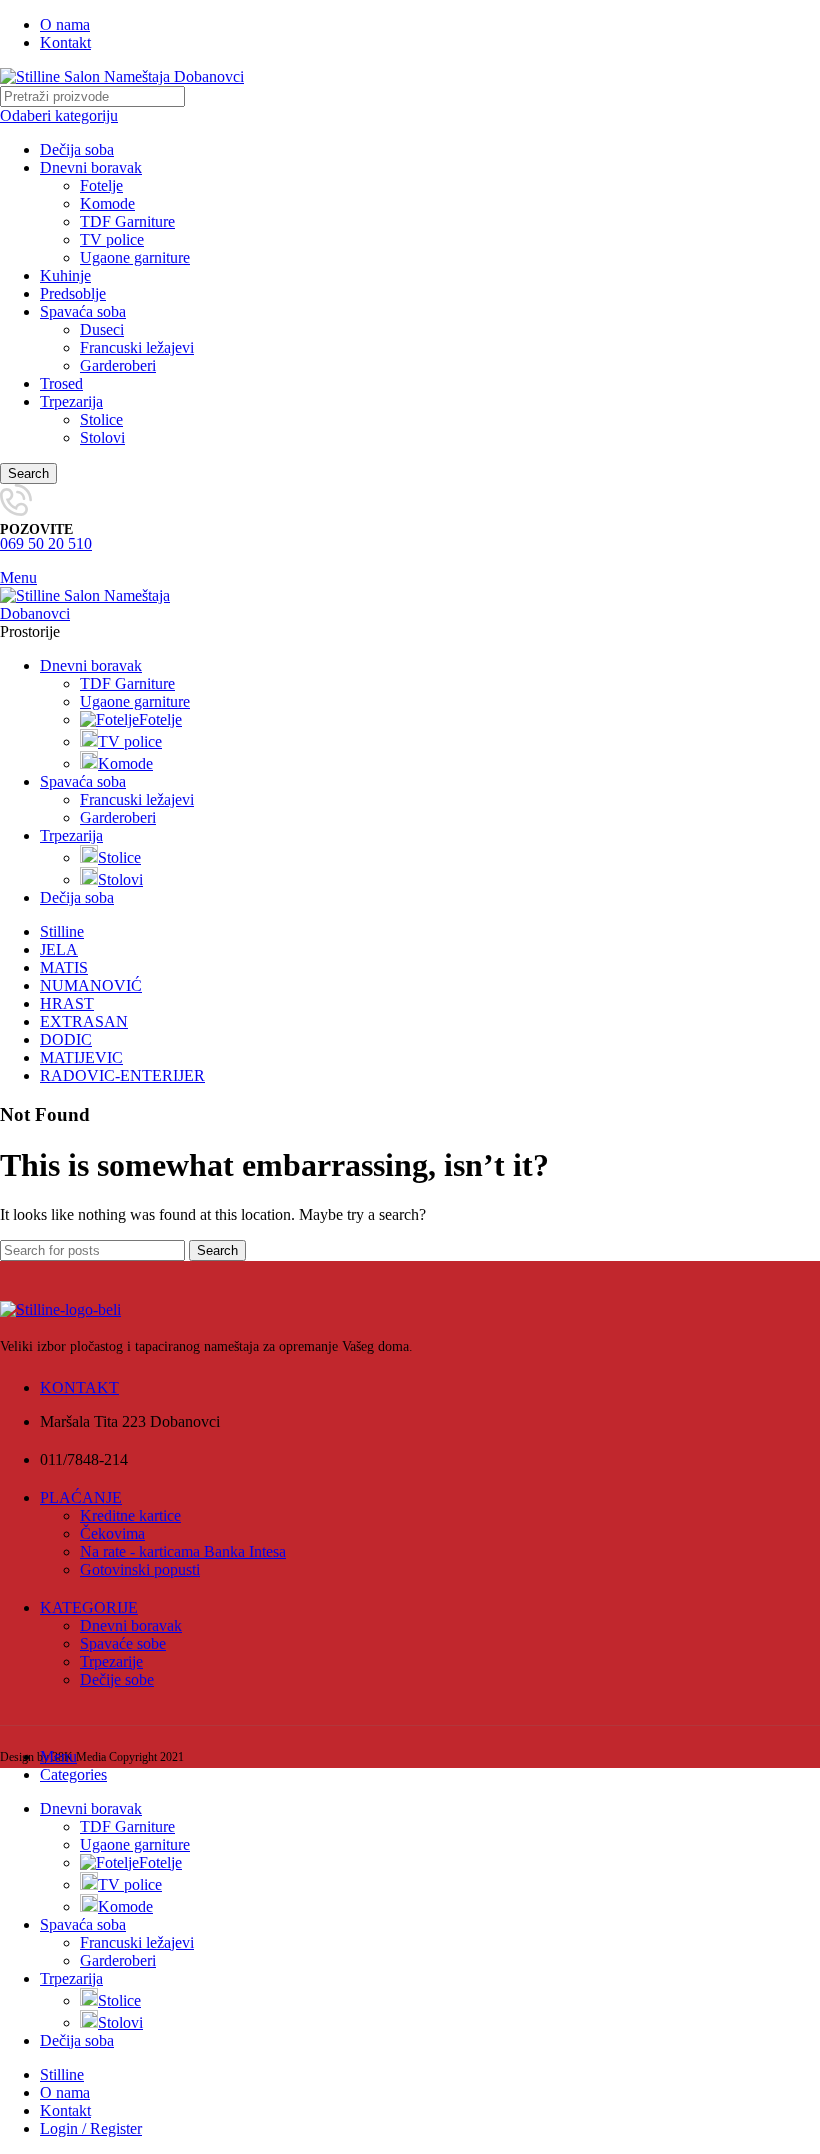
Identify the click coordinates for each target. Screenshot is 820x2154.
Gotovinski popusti (140, 1569)
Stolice (101, 419)
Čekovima (112, 1533)
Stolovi (102, 437)
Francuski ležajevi (137, 347)
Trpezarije (111, 1661)
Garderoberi (118, 365)
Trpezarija (71, 401)
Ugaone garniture (135, 257)
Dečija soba (77, 149)
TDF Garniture (127, 221)
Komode (107, 203)
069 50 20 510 (46, 543)
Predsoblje (73, 293)
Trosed (61, 383)
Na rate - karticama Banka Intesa (183, 1551)
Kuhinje (65, 275)
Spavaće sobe (123, 1643)
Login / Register (91, 2128)
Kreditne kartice (130, 1515)
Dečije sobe (117, 1679)
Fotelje (101, 185)
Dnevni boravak (91, 167)
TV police (112, 239)
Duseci (102, 329)
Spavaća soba (83, 311)
